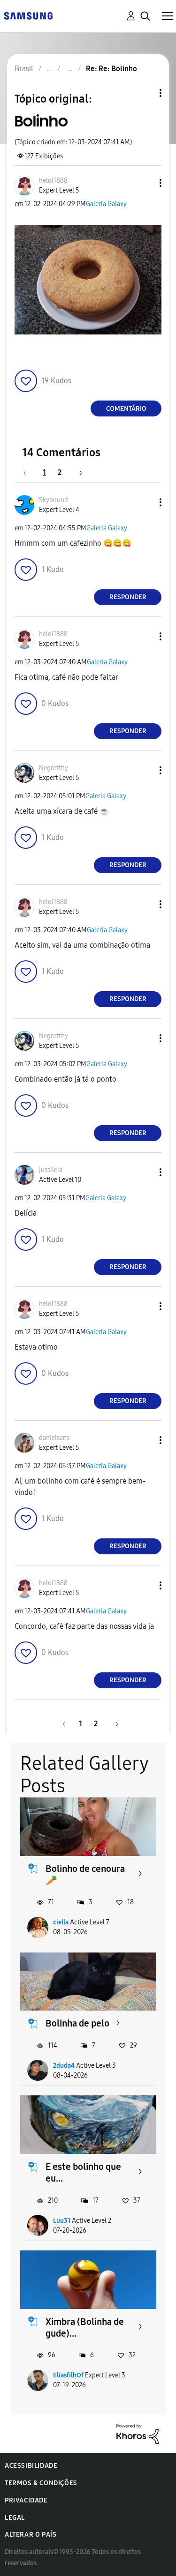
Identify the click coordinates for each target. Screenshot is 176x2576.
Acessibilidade (31, 2466)
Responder (128, 597)
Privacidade (26, 2500)
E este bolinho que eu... (83, 2172)
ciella (61, 1922)
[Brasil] (28, 15)
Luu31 (62, 2221)
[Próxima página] (77, 472)
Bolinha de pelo (77, 2023)
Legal (15, 2518)
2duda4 (64, 2066)
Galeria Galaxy (106, 204)
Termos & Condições (41, 2483)
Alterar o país (31, 2535)
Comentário (126, 409)
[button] (145, 183)
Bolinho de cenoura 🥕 (85, 1874)
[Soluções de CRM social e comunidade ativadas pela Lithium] (138, 2433)
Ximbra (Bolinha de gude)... (85, 2327)
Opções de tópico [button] (145, 93)
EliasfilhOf (68, 2375)
